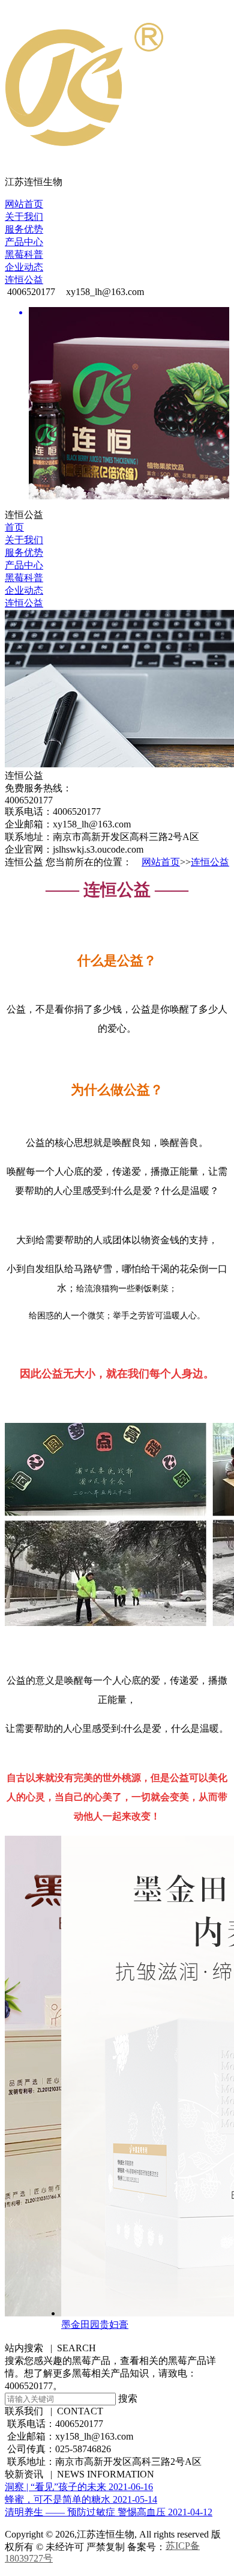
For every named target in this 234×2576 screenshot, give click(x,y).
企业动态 (24, 267)
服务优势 (24, 229)
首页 (14, 527)
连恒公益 (24, 280)
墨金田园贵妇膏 (84, 2325)
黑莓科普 (24, 254)
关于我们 (24, 217)
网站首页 (24, 204)
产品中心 (24, 242)
